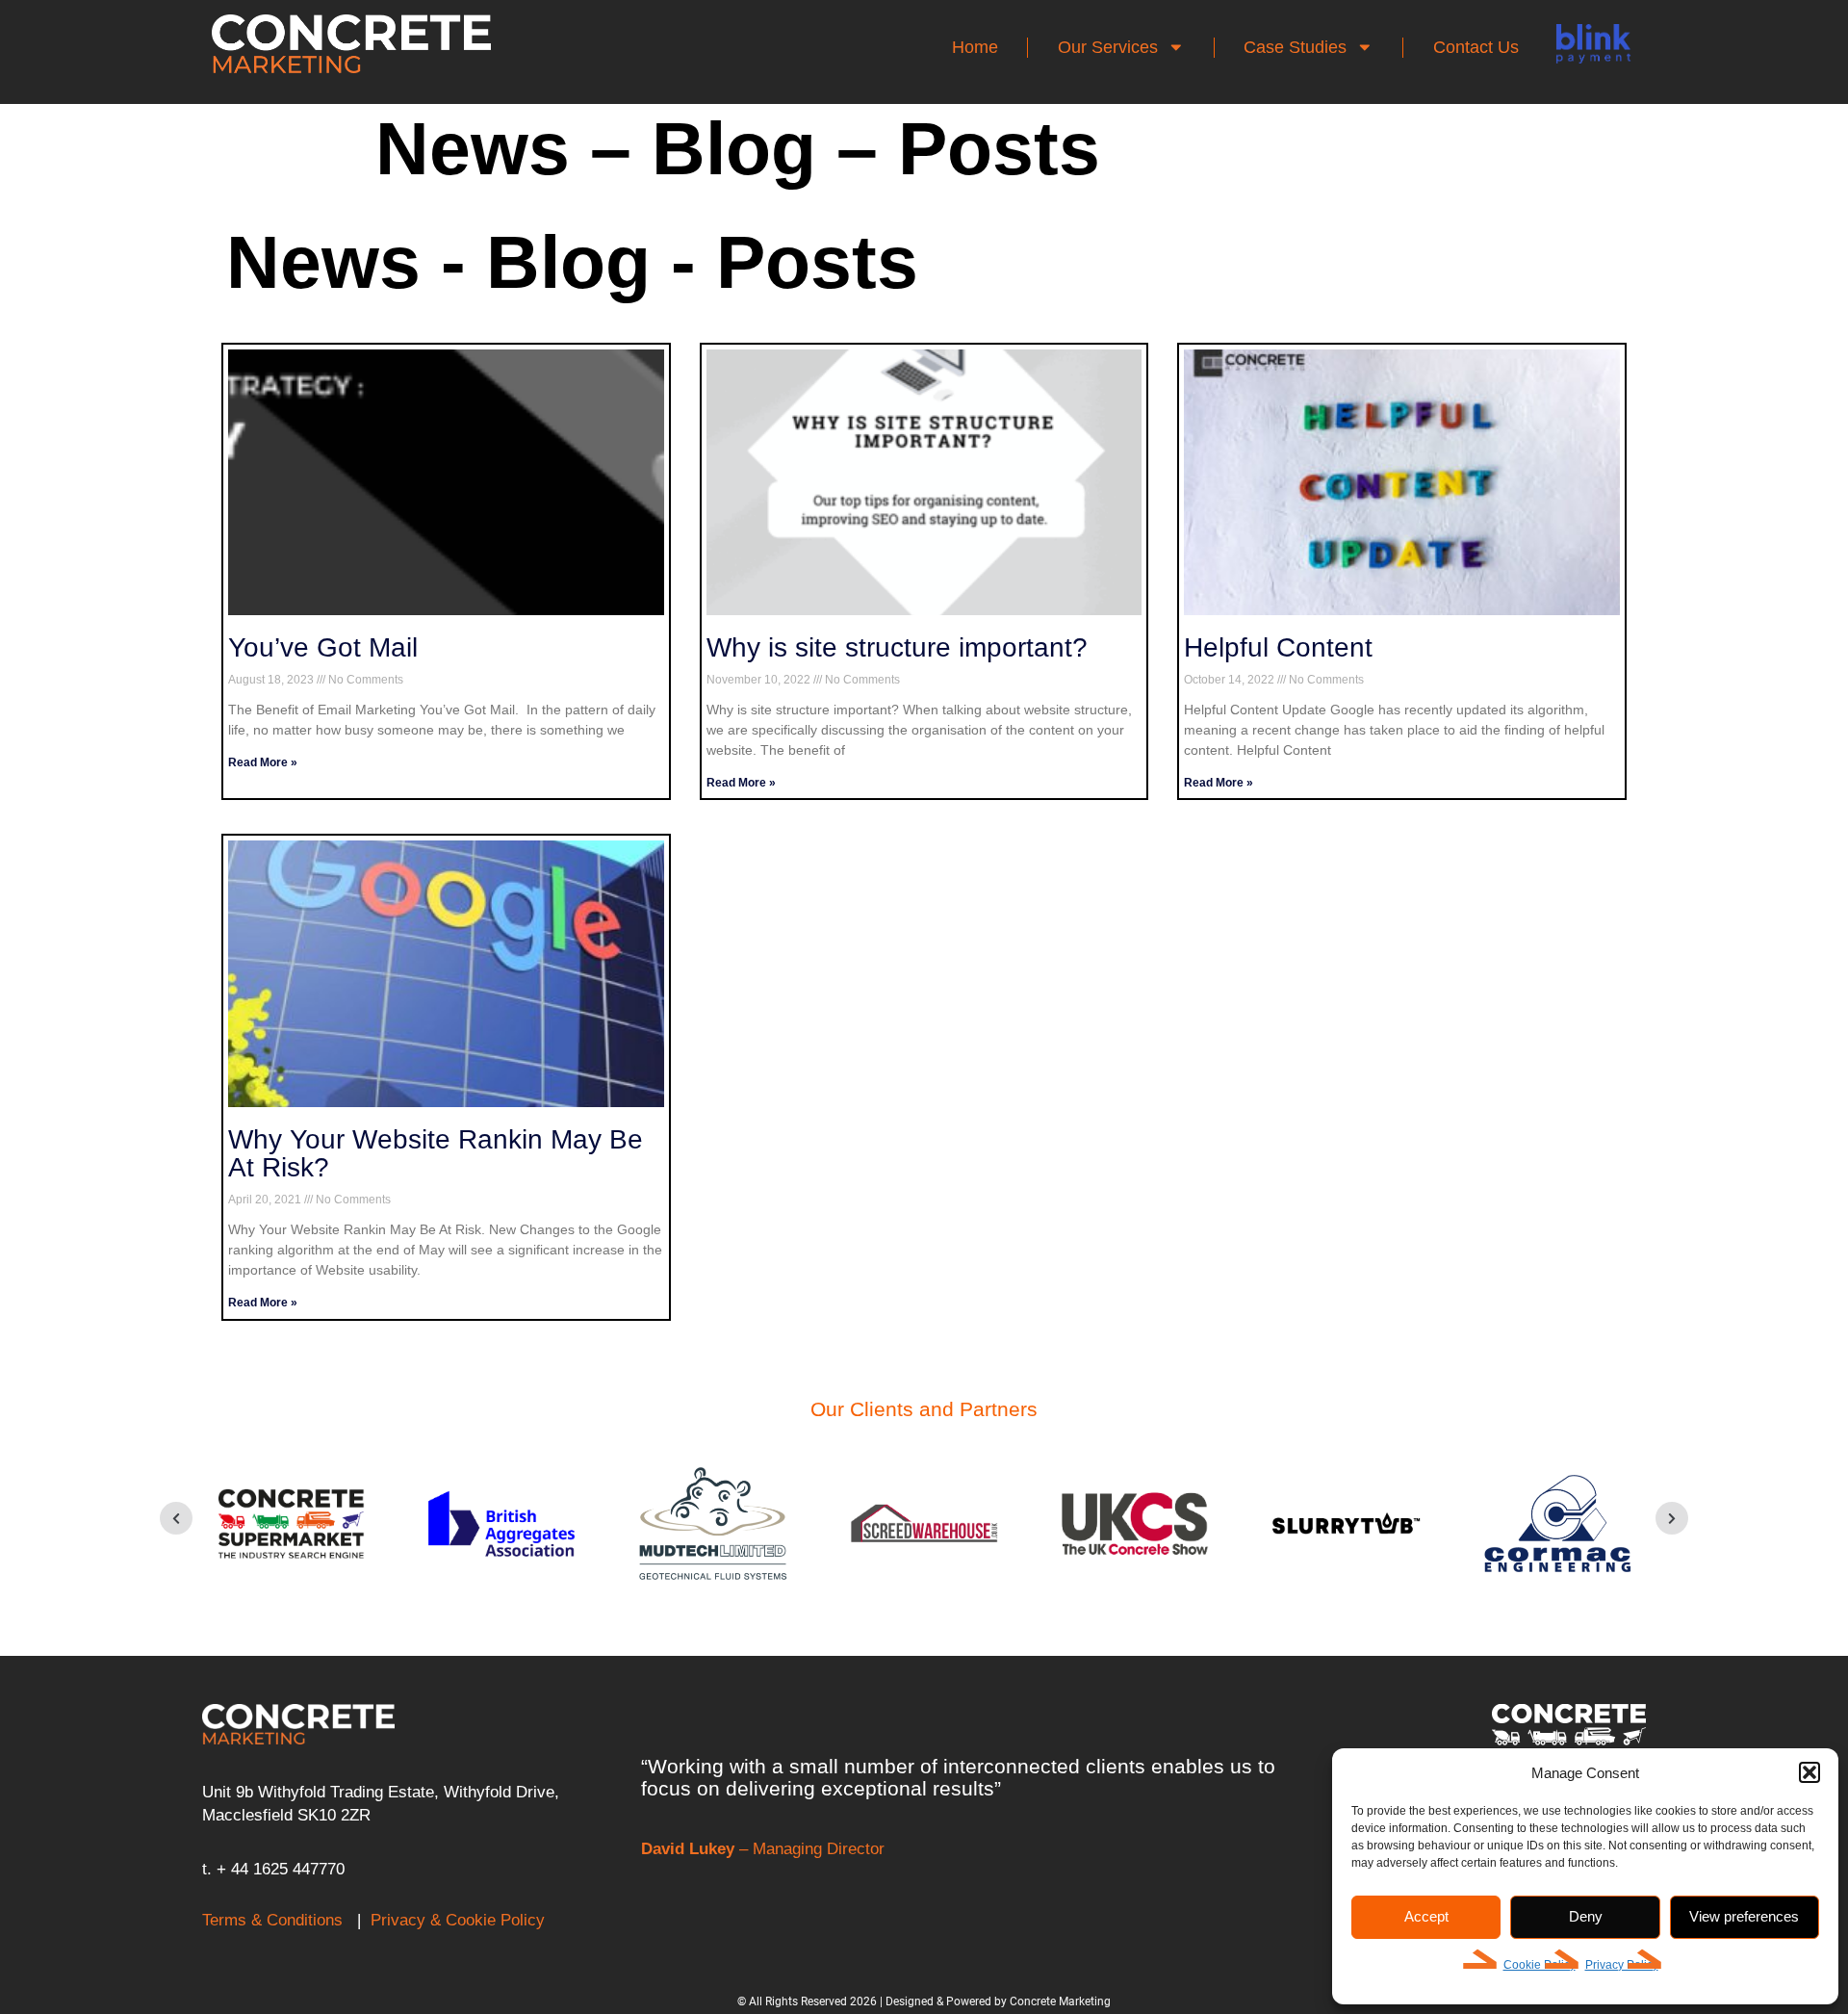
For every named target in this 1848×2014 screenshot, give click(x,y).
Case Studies (1295, 47)
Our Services (1108, 47)
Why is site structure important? (897, 647)
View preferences (1744, 1916)
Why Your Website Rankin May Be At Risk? (436, 1154)
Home (975, 47)
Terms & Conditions (272, 1920)
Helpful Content (1278, 647)
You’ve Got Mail (323, 647)
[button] (1809, 1772)
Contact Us (1476, 47)
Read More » (263, 762)
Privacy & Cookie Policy (458, 1920)
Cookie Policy (1540, 1965)
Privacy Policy (1622, 1965)
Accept (1426, 1916)
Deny (1586, 1916)
